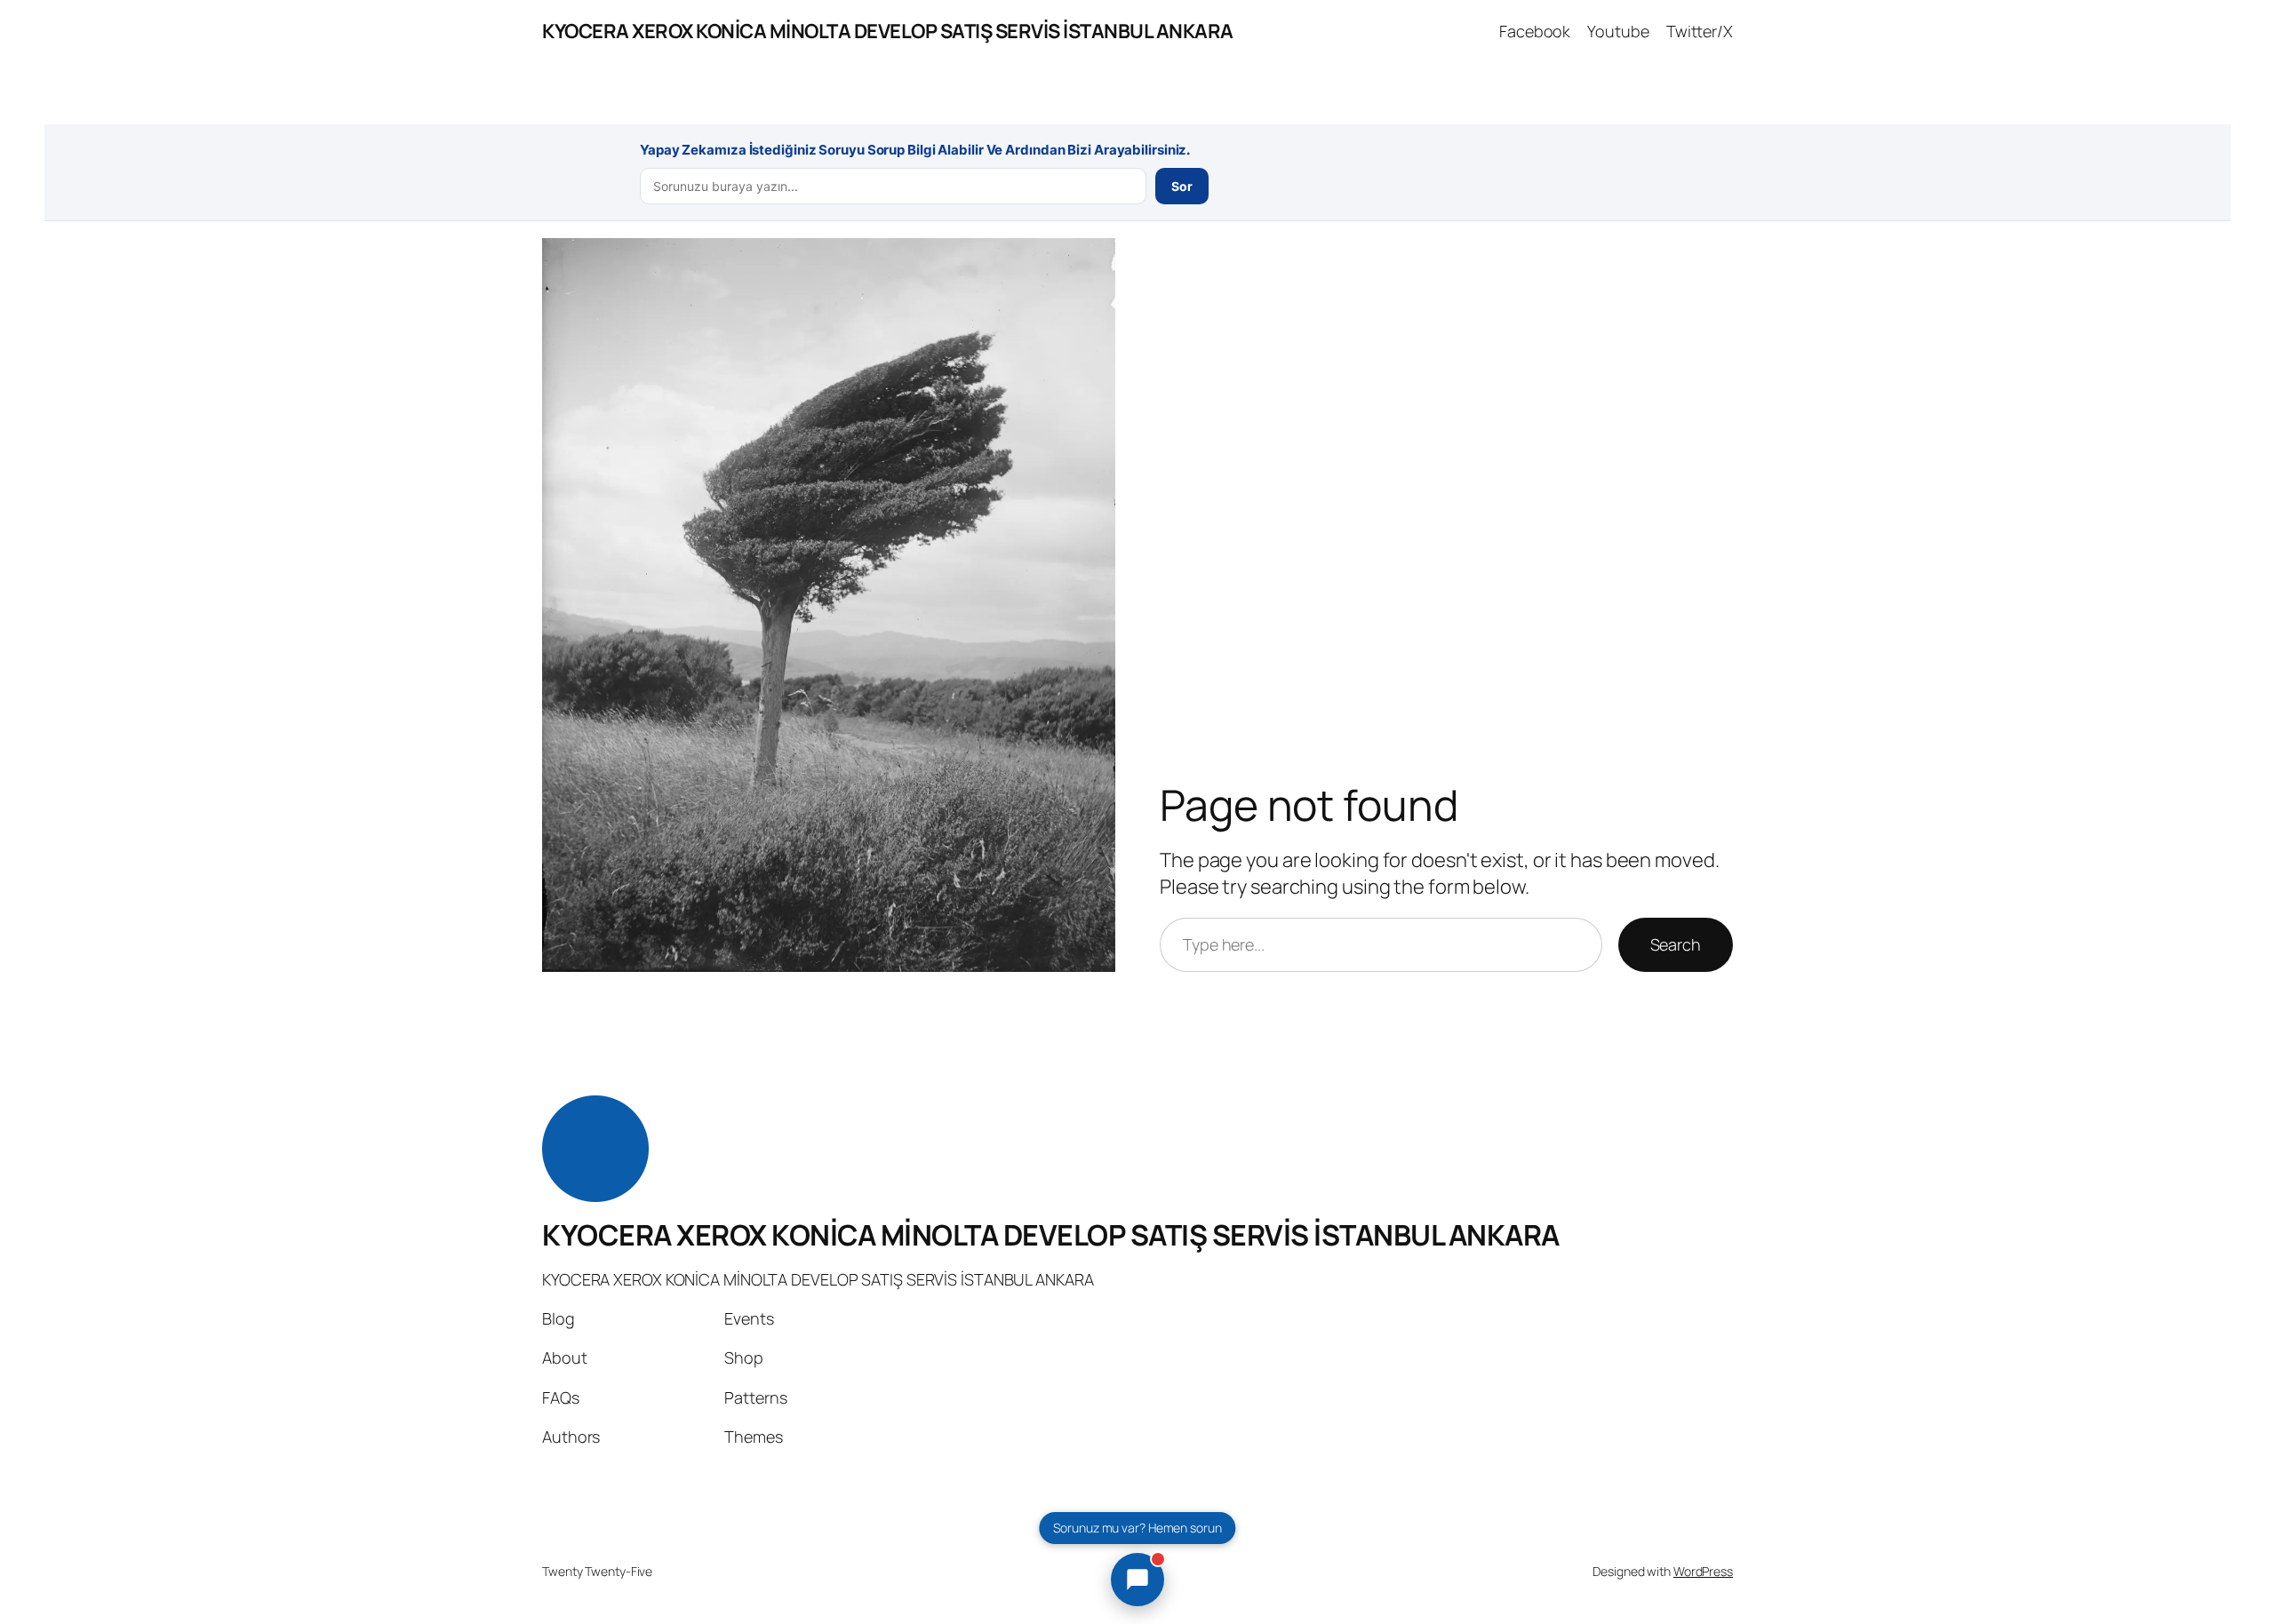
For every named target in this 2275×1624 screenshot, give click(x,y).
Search (1676, 944)
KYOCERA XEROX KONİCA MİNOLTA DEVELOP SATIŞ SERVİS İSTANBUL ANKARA (888, 31)
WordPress (1703, 1571)
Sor (1182, 186)
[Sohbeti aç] (1137, 1580)
